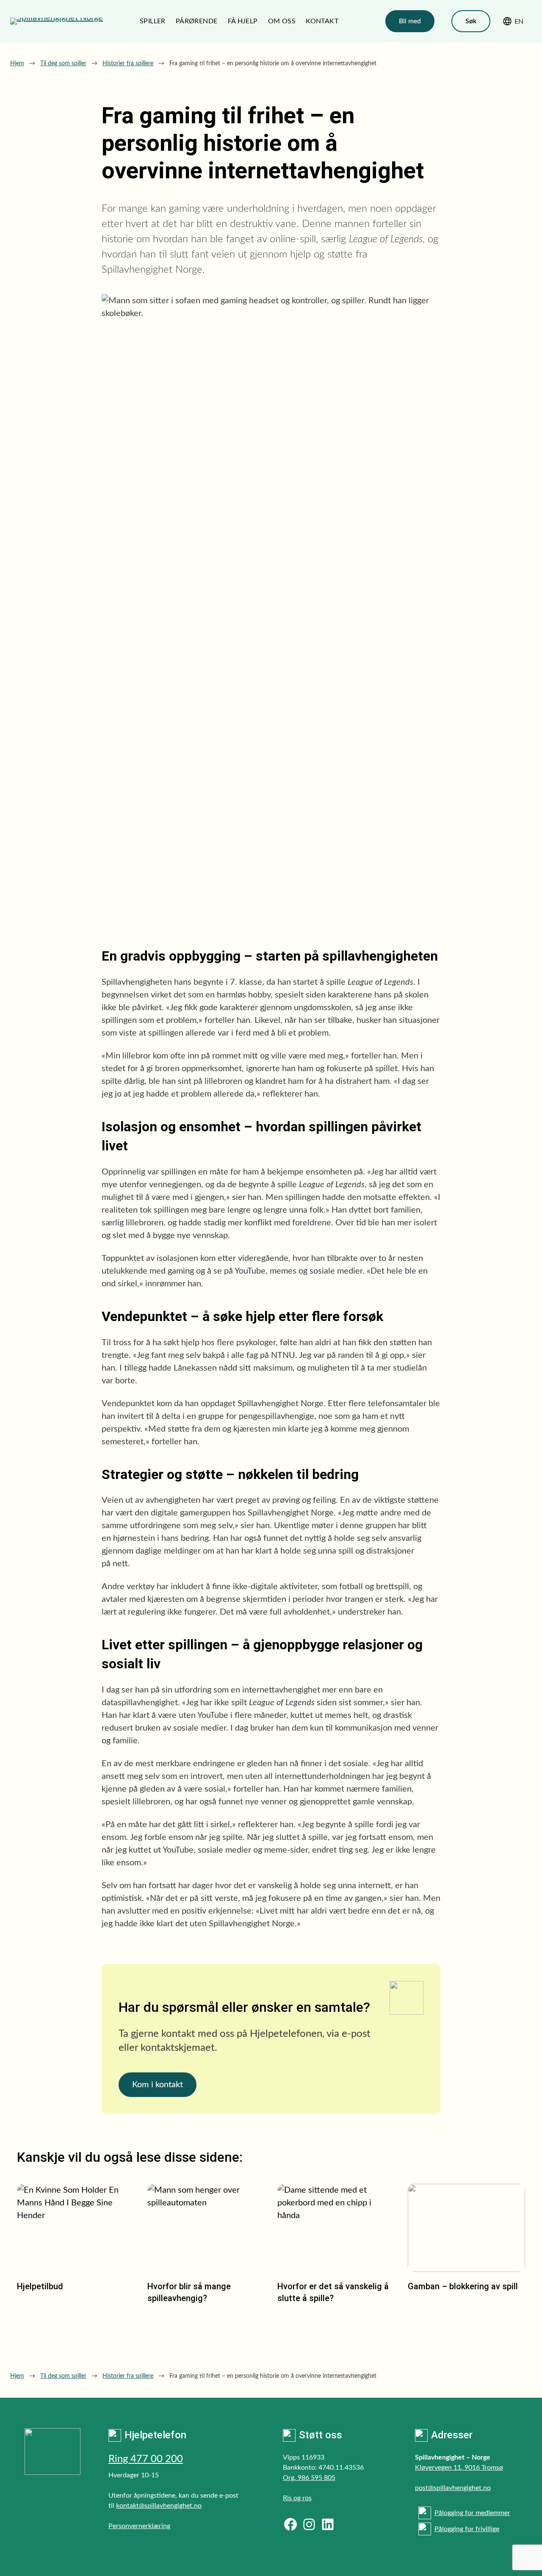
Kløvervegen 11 (438, 2468)
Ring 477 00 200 (146, 2459)
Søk (471, 21)
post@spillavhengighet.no (453, 2488)
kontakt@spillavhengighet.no (159, 2506)
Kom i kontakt (158, 2085)
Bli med (410, 21)
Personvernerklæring (139, 2526)
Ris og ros (297, 2498)
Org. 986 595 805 (309, 2478)
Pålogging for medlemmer (472, 2513)
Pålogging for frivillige (467, 2529)
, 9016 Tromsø (482, 2468)
